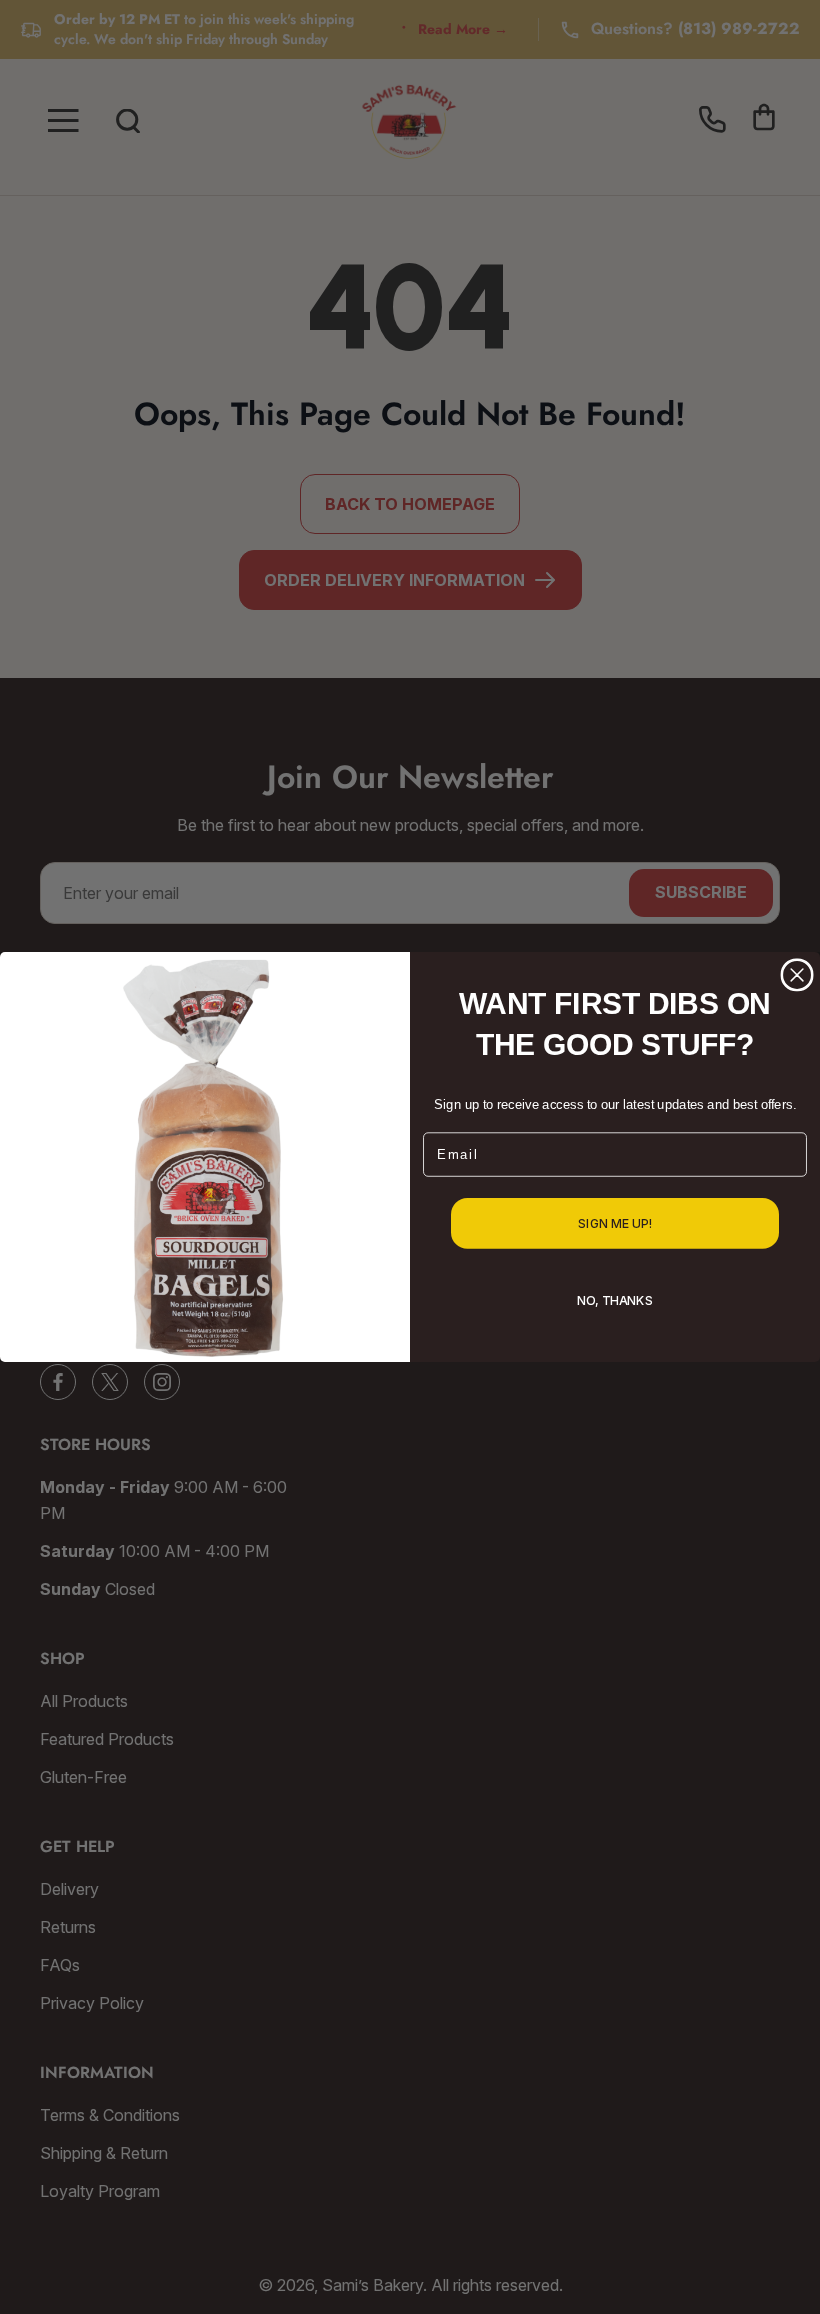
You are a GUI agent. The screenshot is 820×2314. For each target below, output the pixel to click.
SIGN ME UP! (615, 1224)
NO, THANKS (614, 1301)
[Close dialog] (797, 975)
